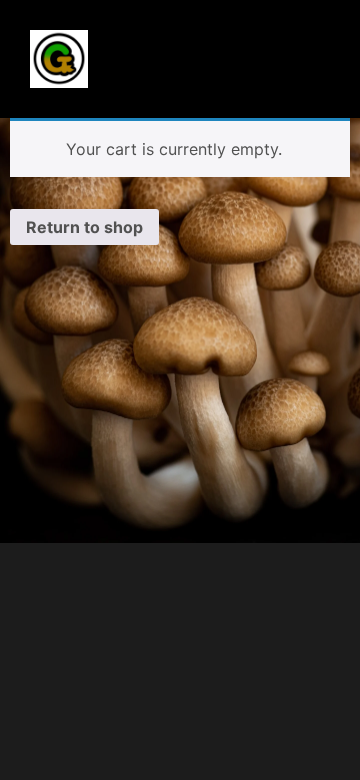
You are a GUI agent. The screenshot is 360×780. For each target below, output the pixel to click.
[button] (188, 50)
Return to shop (84, 227)
